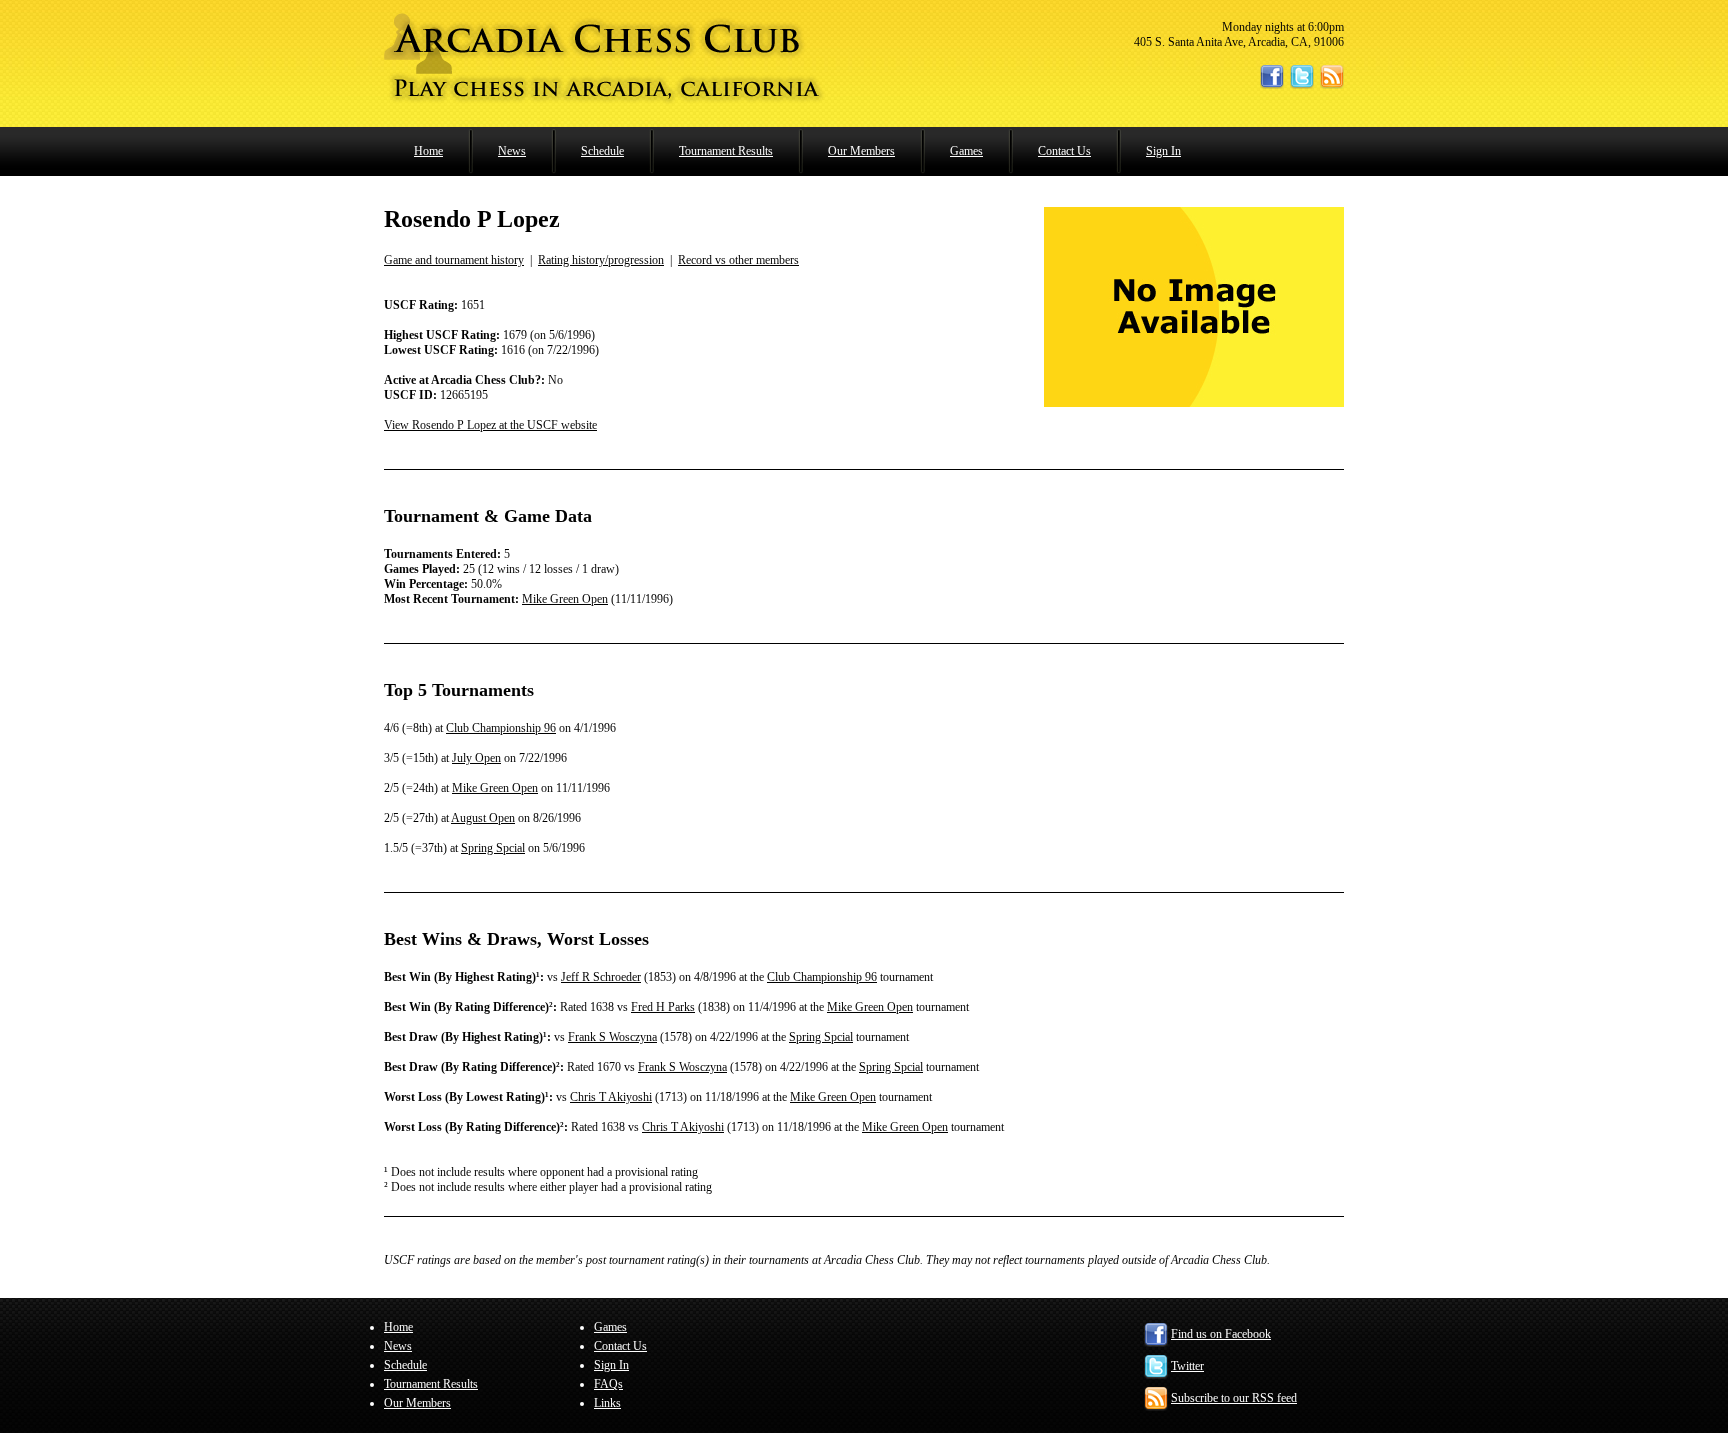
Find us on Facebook (1221, 1334)
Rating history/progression (601, 260)
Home (428, 151)
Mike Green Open (565, 599)
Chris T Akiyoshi (611, 1097)
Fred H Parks (663, 1007)
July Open (476, 758)
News (512, 151)
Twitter (1187, 1366)
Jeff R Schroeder (601, 977)
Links (607, 1403)
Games (966, 151)
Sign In (1163, 151)
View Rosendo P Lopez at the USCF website (490, 425)
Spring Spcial (493, 848)
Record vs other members (738, 260)
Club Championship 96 (501, 728)
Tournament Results (726, 151)
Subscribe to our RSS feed (1234, 1398)
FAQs (608, 1384)
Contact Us (1064, 151)
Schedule (602, 151)
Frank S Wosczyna (612, 1037)
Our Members (861, 151)
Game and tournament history (454, 260)
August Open (483, 818)
